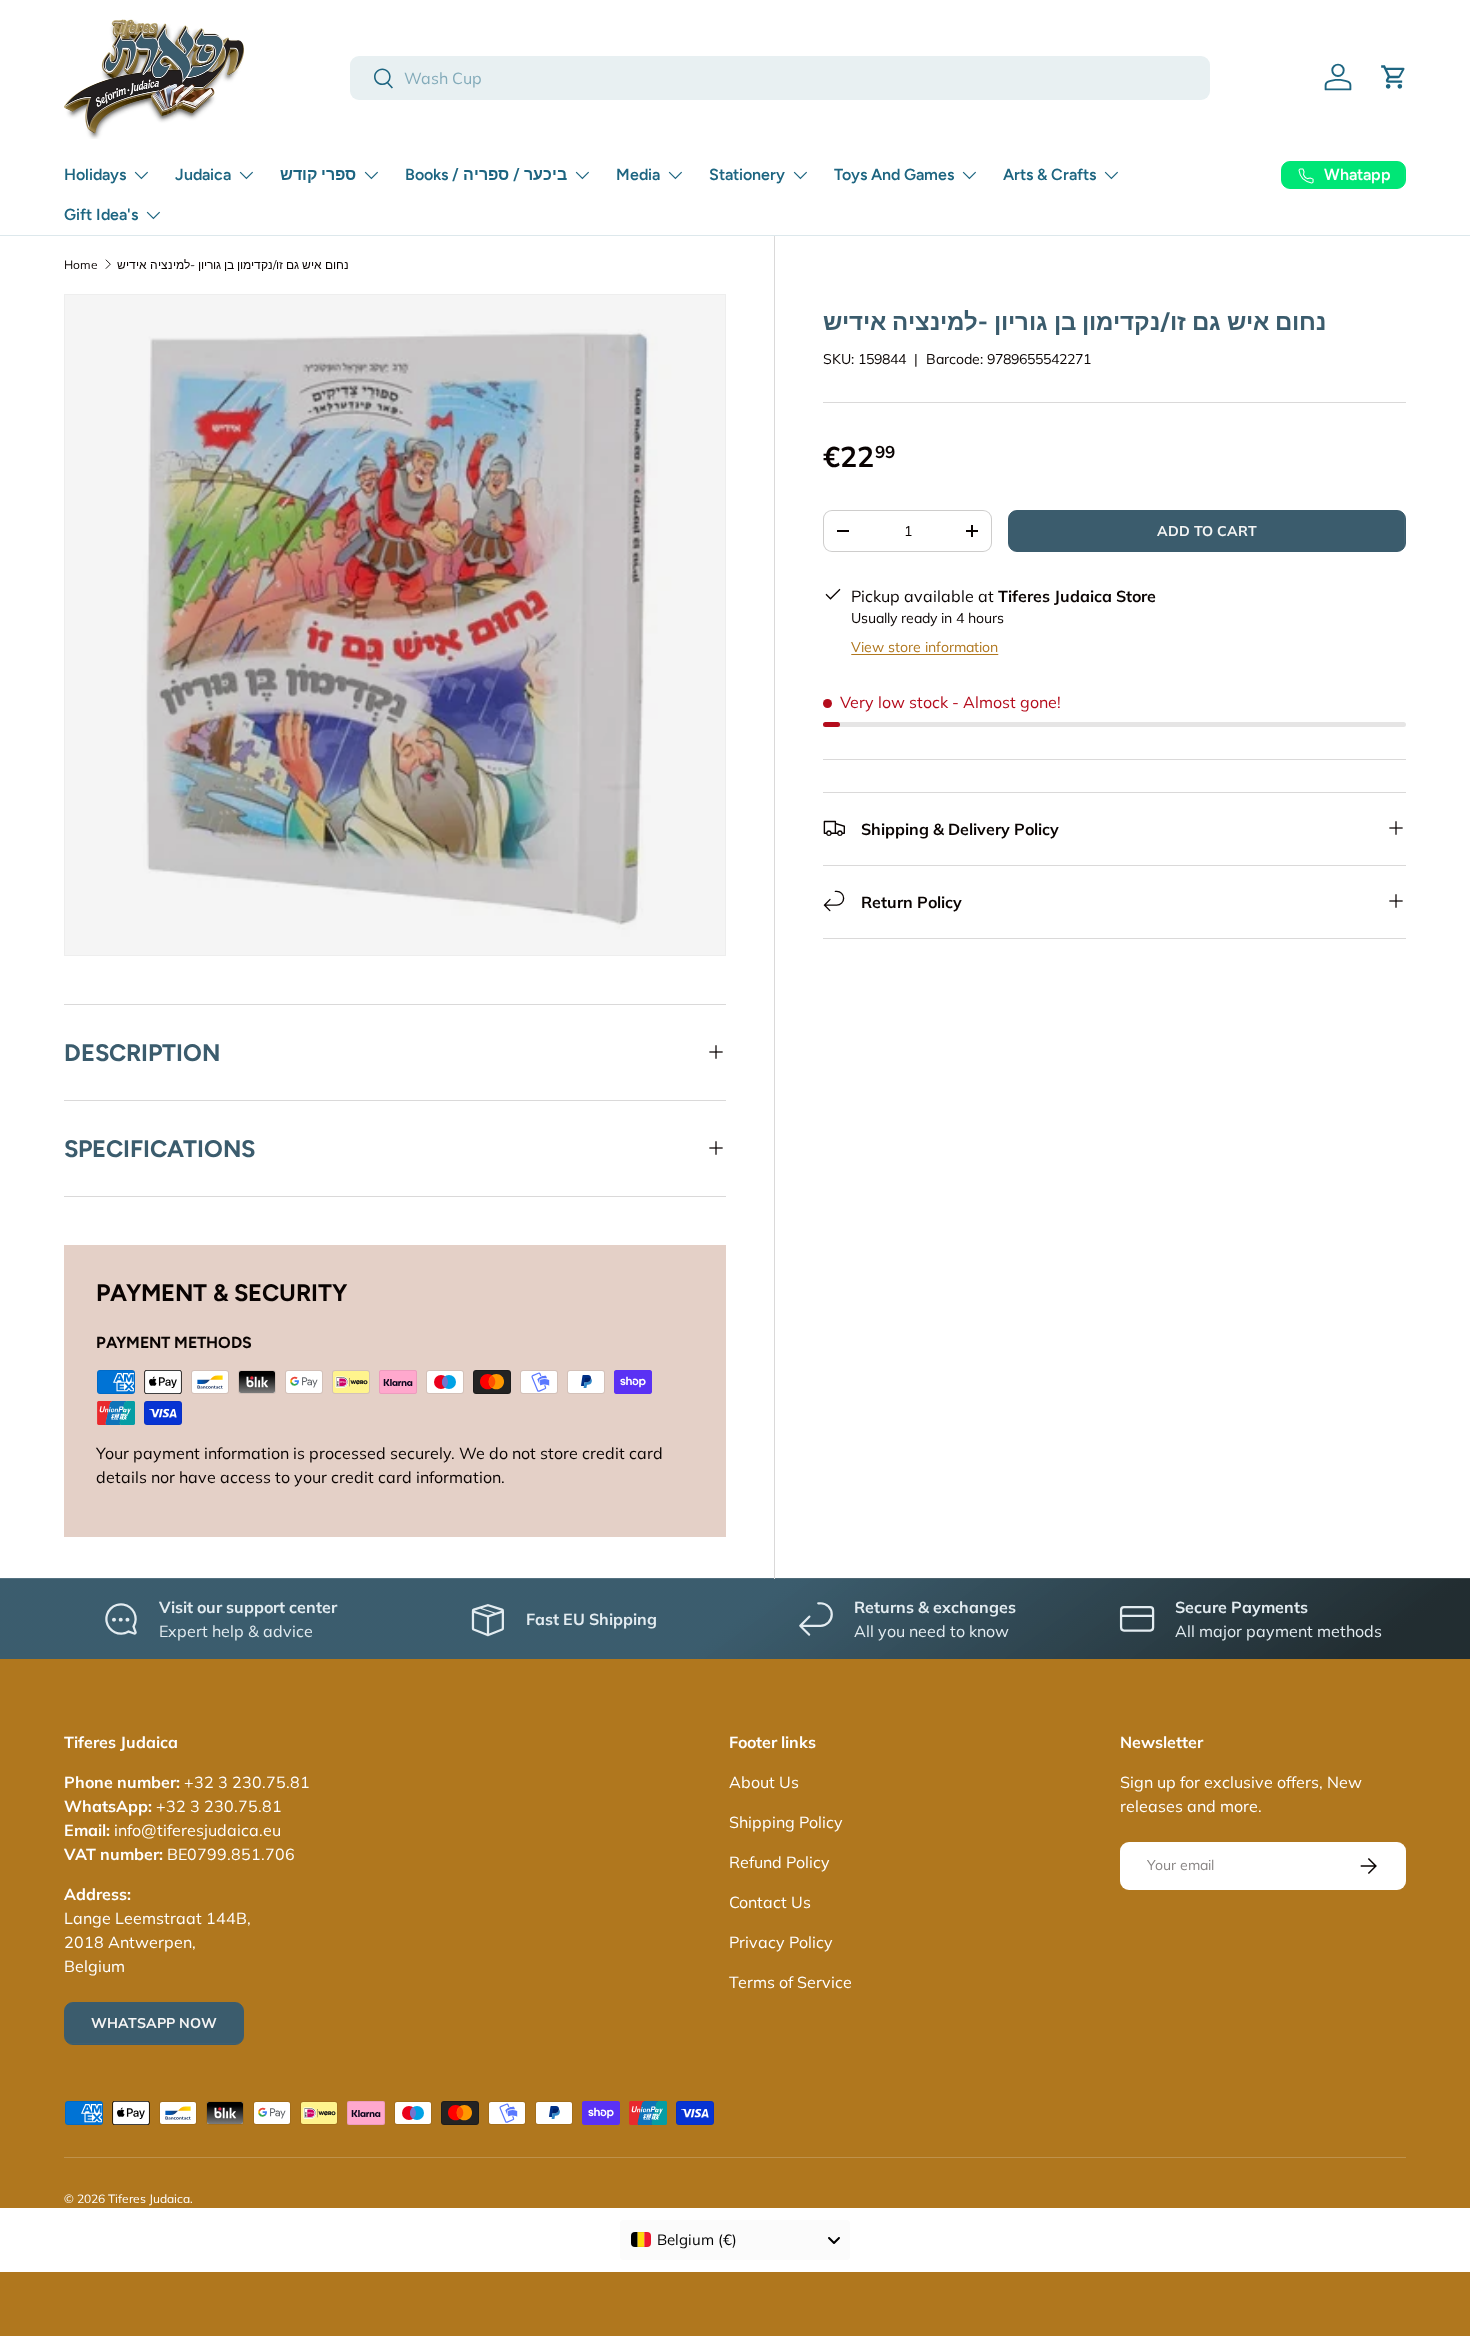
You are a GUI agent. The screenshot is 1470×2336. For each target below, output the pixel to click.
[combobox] (780, 78)
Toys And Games (894, 174)
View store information (924, 646)
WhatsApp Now (154, 2023)
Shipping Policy (786, 1822)
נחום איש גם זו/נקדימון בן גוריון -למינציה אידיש (233, 264)
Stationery (747, 174)
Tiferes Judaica (149, 2198)
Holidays (95, 174)
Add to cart (1207, 530)
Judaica (203, 174)
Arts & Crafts (1049, 174)
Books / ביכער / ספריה (486, 174)
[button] (1394, 77)
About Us (764, 1782)
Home (81, 264)
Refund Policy (779, 1862)
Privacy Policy (781, 1942)
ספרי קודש (318, 174)
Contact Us (770, 1902)
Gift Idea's (101, 214)
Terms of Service (790, 1982)
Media (638, 174)
